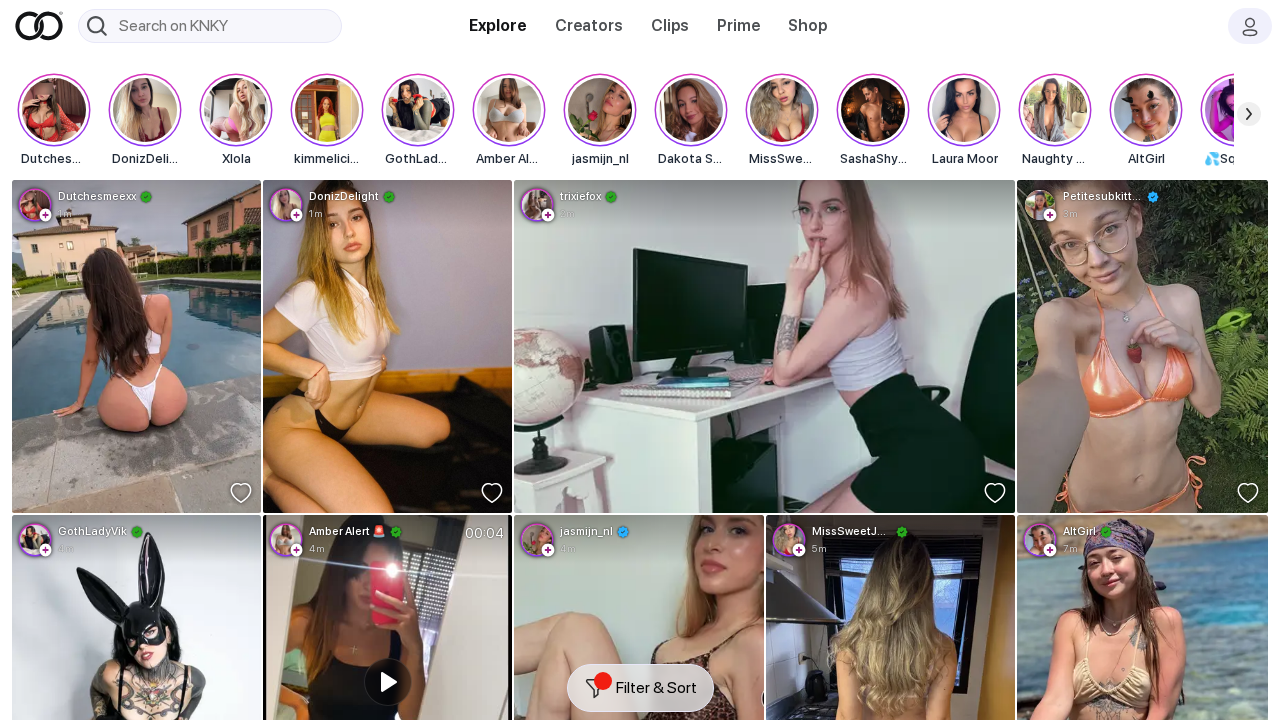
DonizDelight (344, 196)
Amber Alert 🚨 (347, 531)
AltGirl (1079, 531)
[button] (46, 215)
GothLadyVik (92, 531)
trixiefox (580, 196)
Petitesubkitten (1103, 196)
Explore (498, 25)
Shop (807, 25)
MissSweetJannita (852, 531)
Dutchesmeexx (97, 196)
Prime (738, 25)
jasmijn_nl (586, 531)
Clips (670, 25)
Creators (589, 25)
